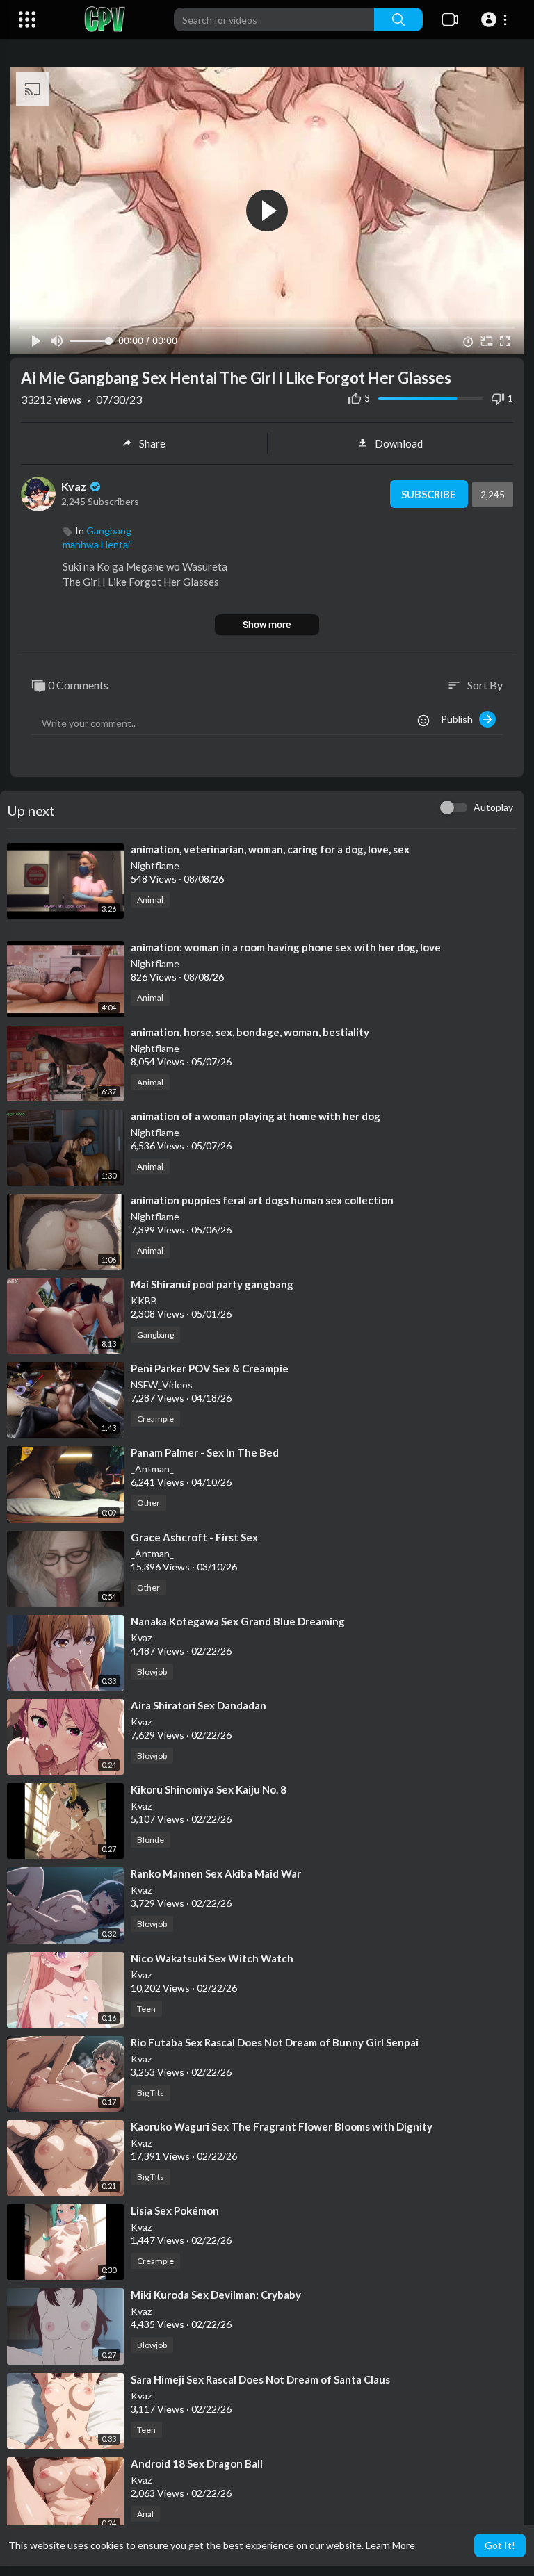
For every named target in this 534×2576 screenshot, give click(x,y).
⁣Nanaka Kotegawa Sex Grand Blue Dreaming (238, 1621)
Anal (145, 2514)
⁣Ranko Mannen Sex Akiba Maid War (216, 1873)
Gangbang (109, 531)
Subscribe (429, 494)
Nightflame (155, 865)
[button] (496, 19)
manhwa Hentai (96, 544)
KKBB (144, 1301)
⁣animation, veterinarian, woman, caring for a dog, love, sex (270, 849)
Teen (146, 2009)
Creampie (155, 1419)
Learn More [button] (390, 2545)
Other (148, 1503)
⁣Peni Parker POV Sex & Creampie (210, 1368)
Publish (460, 719)
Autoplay (493, 807)
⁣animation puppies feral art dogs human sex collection (262, 1200)
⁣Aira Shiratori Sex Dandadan (199, 1705)
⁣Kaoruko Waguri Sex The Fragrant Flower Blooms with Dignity (282, 2126)
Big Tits (151, 2093)
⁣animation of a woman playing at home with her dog (256, 1116)
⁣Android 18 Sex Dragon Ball (197, 2463)
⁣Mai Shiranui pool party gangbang (212, 1284)
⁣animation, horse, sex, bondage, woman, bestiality (250, 1032)
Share (152, 443)
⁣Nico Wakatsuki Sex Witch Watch (212, 1958)
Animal (150, 900)
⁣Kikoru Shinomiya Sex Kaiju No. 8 (209, 1789)
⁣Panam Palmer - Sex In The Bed (205, 1452)
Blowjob (152, 1672)
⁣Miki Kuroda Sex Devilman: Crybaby (216, 2295)
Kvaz (75, 486)
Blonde (151, 1840)
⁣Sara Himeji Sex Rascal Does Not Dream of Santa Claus (260, 2379)
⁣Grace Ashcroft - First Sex (194, 1537)
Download (399, 443)
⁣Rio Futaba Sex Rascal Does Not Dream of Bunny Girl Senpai (275, 2042)
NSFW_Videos (162, 1385)
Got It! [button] (500, 2545)
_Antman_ (152, 1469)
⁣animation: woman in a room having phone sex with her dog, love (286, 947)
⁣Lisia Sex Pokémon (175, 2210)
